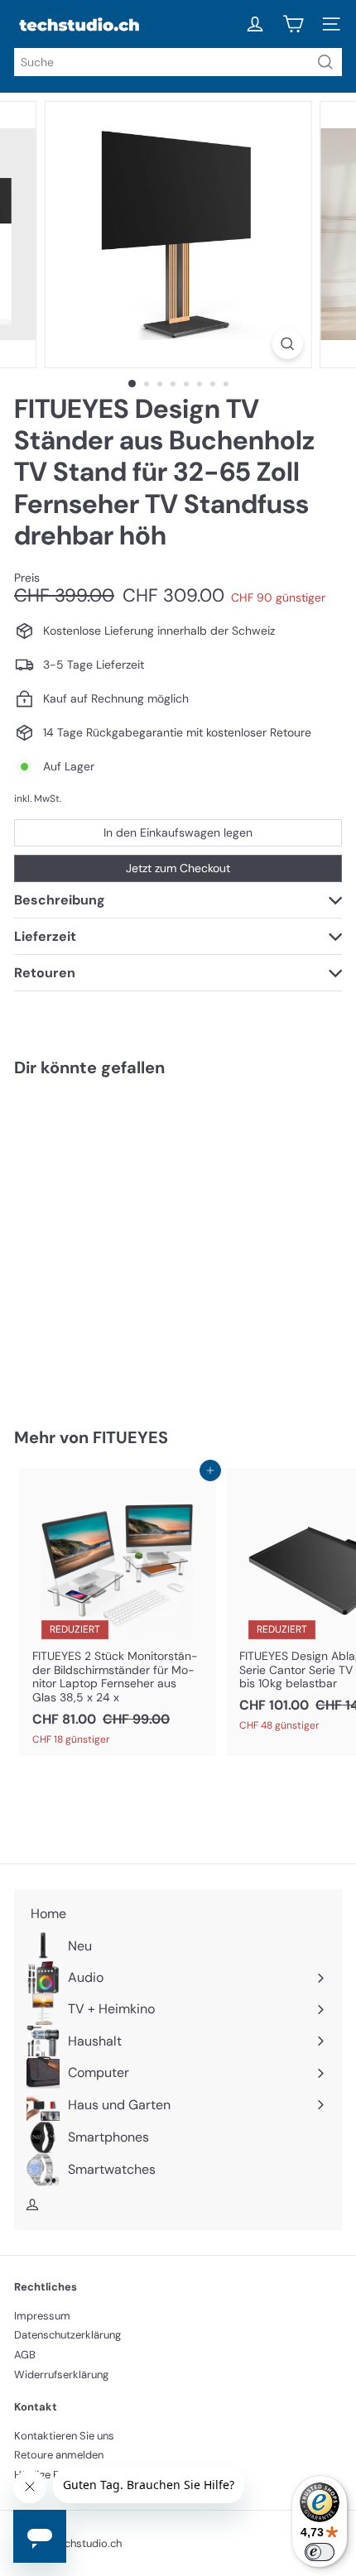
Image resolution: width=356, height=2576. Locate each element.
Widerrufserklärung (61, 2375)
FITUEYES (130, 1437)
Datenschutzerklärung (67, 2335)
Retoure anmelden (59, 2455)
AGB (25, 2355)
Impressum (42, 2316)
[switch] (320, 2552)
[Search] (325, 62)
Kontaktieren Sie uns (64, 2436)
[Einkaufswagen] (293, 24)
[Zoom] (287, 344)
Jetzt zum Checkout (178, 868)
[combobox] (178, 62)
